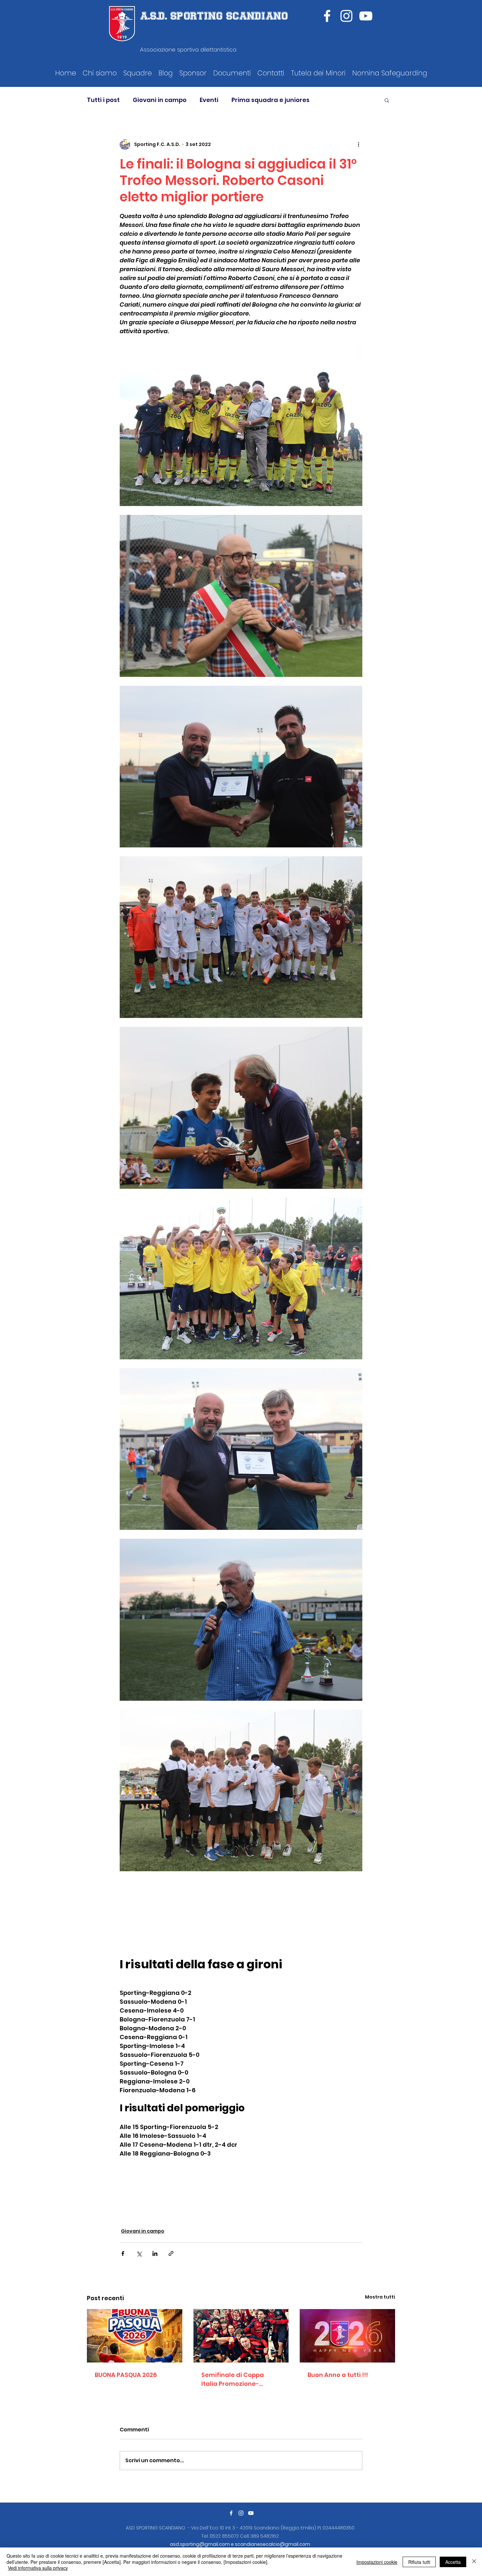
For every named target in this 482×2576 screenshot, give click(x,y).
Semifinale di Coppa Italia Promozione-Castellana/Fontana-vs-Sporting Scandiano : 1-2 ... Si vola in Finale (240, 2379)
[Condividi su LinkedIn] (155, 2253)
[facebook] (327, 16)
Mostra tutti (380, 2297)
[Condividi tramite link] (171, 2253)
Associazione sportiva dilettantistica (188, 50)
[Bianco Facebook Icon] (231, 2513)
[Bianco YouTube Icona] (366, 16)
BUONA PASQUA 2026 (126, 2375)
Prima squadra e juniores (271, 100)
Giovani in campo (160, 100)
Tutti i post (103, 100)
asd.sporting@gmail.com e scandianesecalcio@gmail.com (240, 2544)
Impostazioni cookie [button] (377, 2562)
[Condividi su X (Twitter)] (139, 2253)
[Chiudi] (474, 2562)
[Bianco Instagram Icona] (241, 2513)
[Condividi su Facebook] (123, 2253)
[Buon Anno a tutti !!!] (347, 2336)
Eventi (209, 100)
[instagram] (346, 16)
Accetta (453, 2562)
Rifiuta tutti (419, 2562)
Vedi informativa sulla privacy (38, 2568)
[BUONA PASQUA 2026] (135, 2336)
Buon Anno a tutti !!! (338, 2375)
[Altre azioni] (358, 145)
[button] (100, 73)
